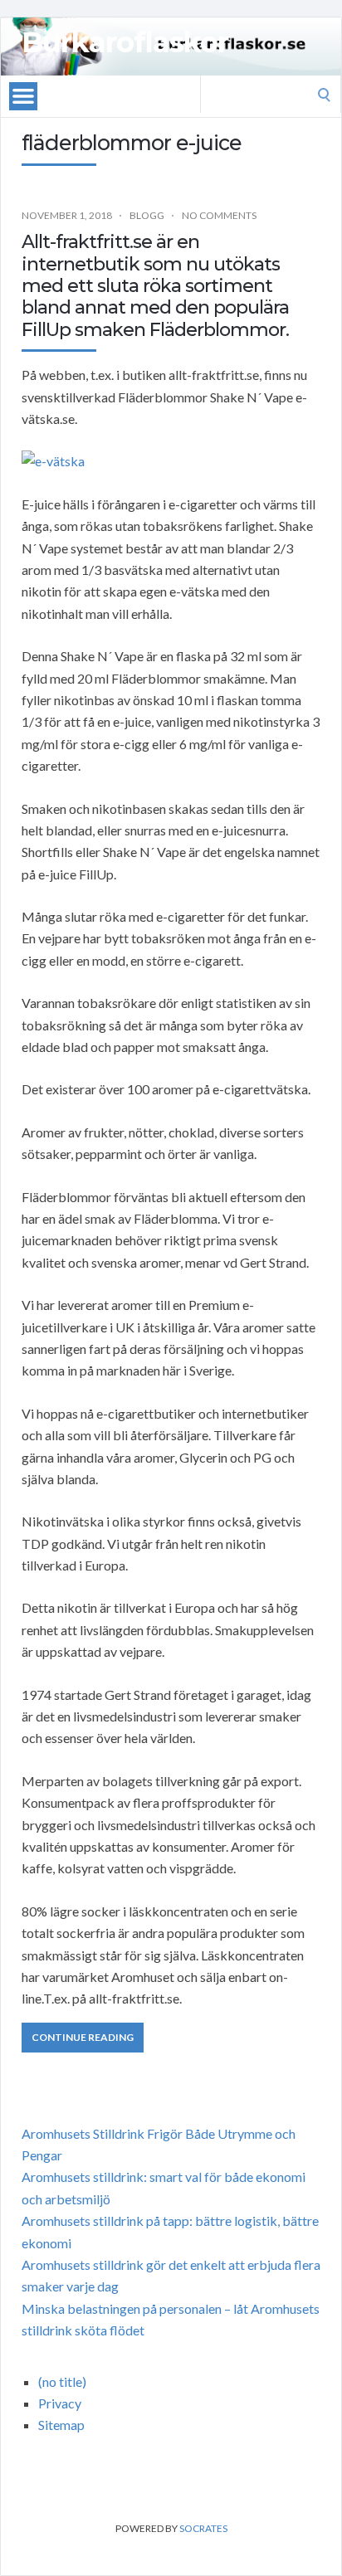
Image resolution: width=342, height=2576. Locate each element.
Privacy (60, 2403)
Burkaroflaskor (125, 42)
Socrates (203, 2528)
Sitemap (61, 2425)
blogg (147, 215)
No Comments (219, 215)
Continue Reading (83, 2037)
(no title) (62, 2381)
